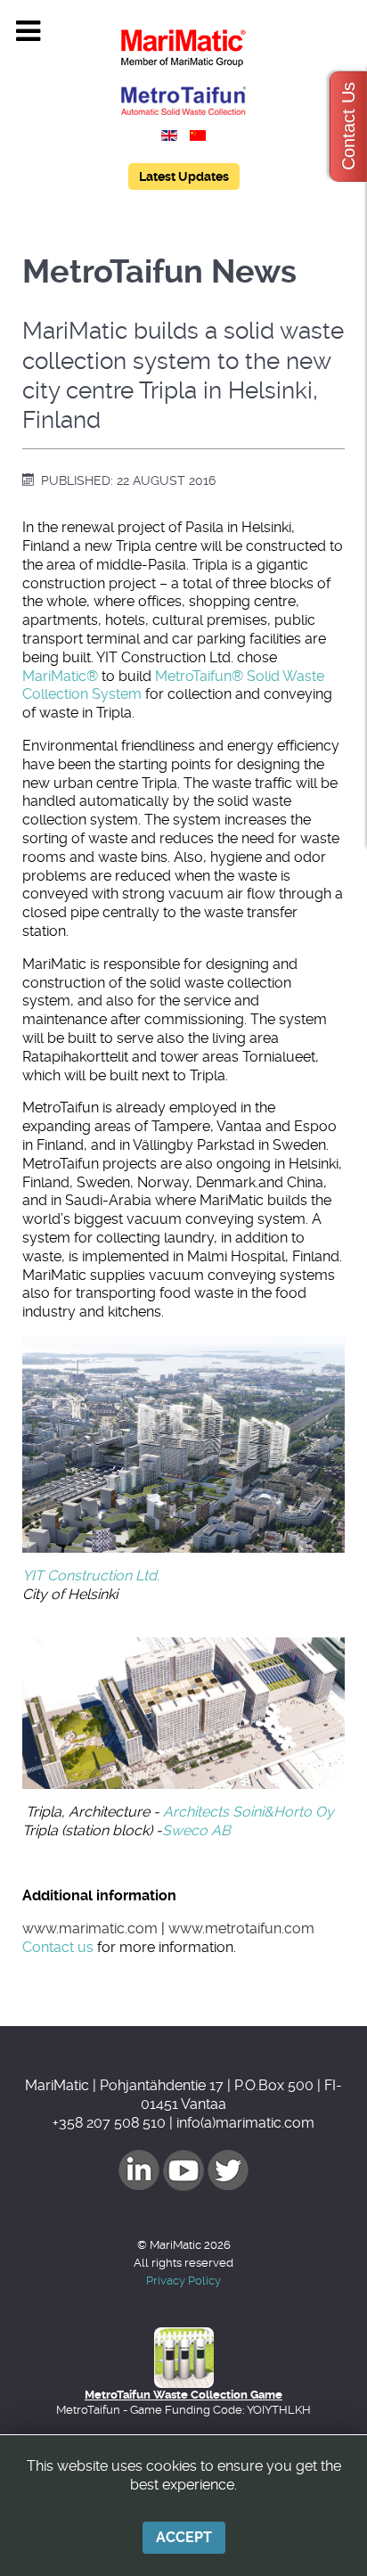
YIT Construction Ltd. (91, 1575)
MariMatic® (60, 676)
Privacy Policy (183, 2281)
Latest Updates (184, 176)
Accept (184, 2537)
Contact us (58, 1947)
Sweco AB (196, 1830)
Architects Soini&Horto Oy (249, 1812)
